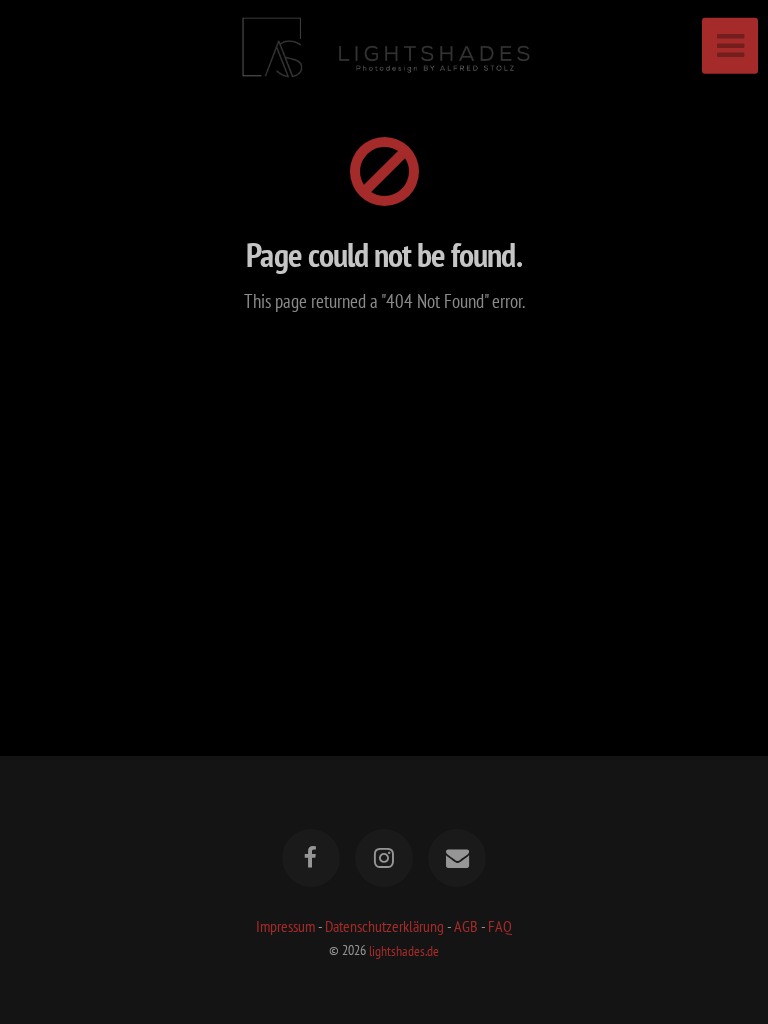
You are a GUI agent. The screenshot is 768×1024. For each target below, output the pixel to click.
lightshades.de (404, 949)
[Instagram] (384, 858)
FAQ (500, 926)
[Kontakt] (458, 858)
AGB (466, 926)
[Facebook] (311, 858)
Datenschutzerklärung (384, 926)
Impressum (285, 926)
